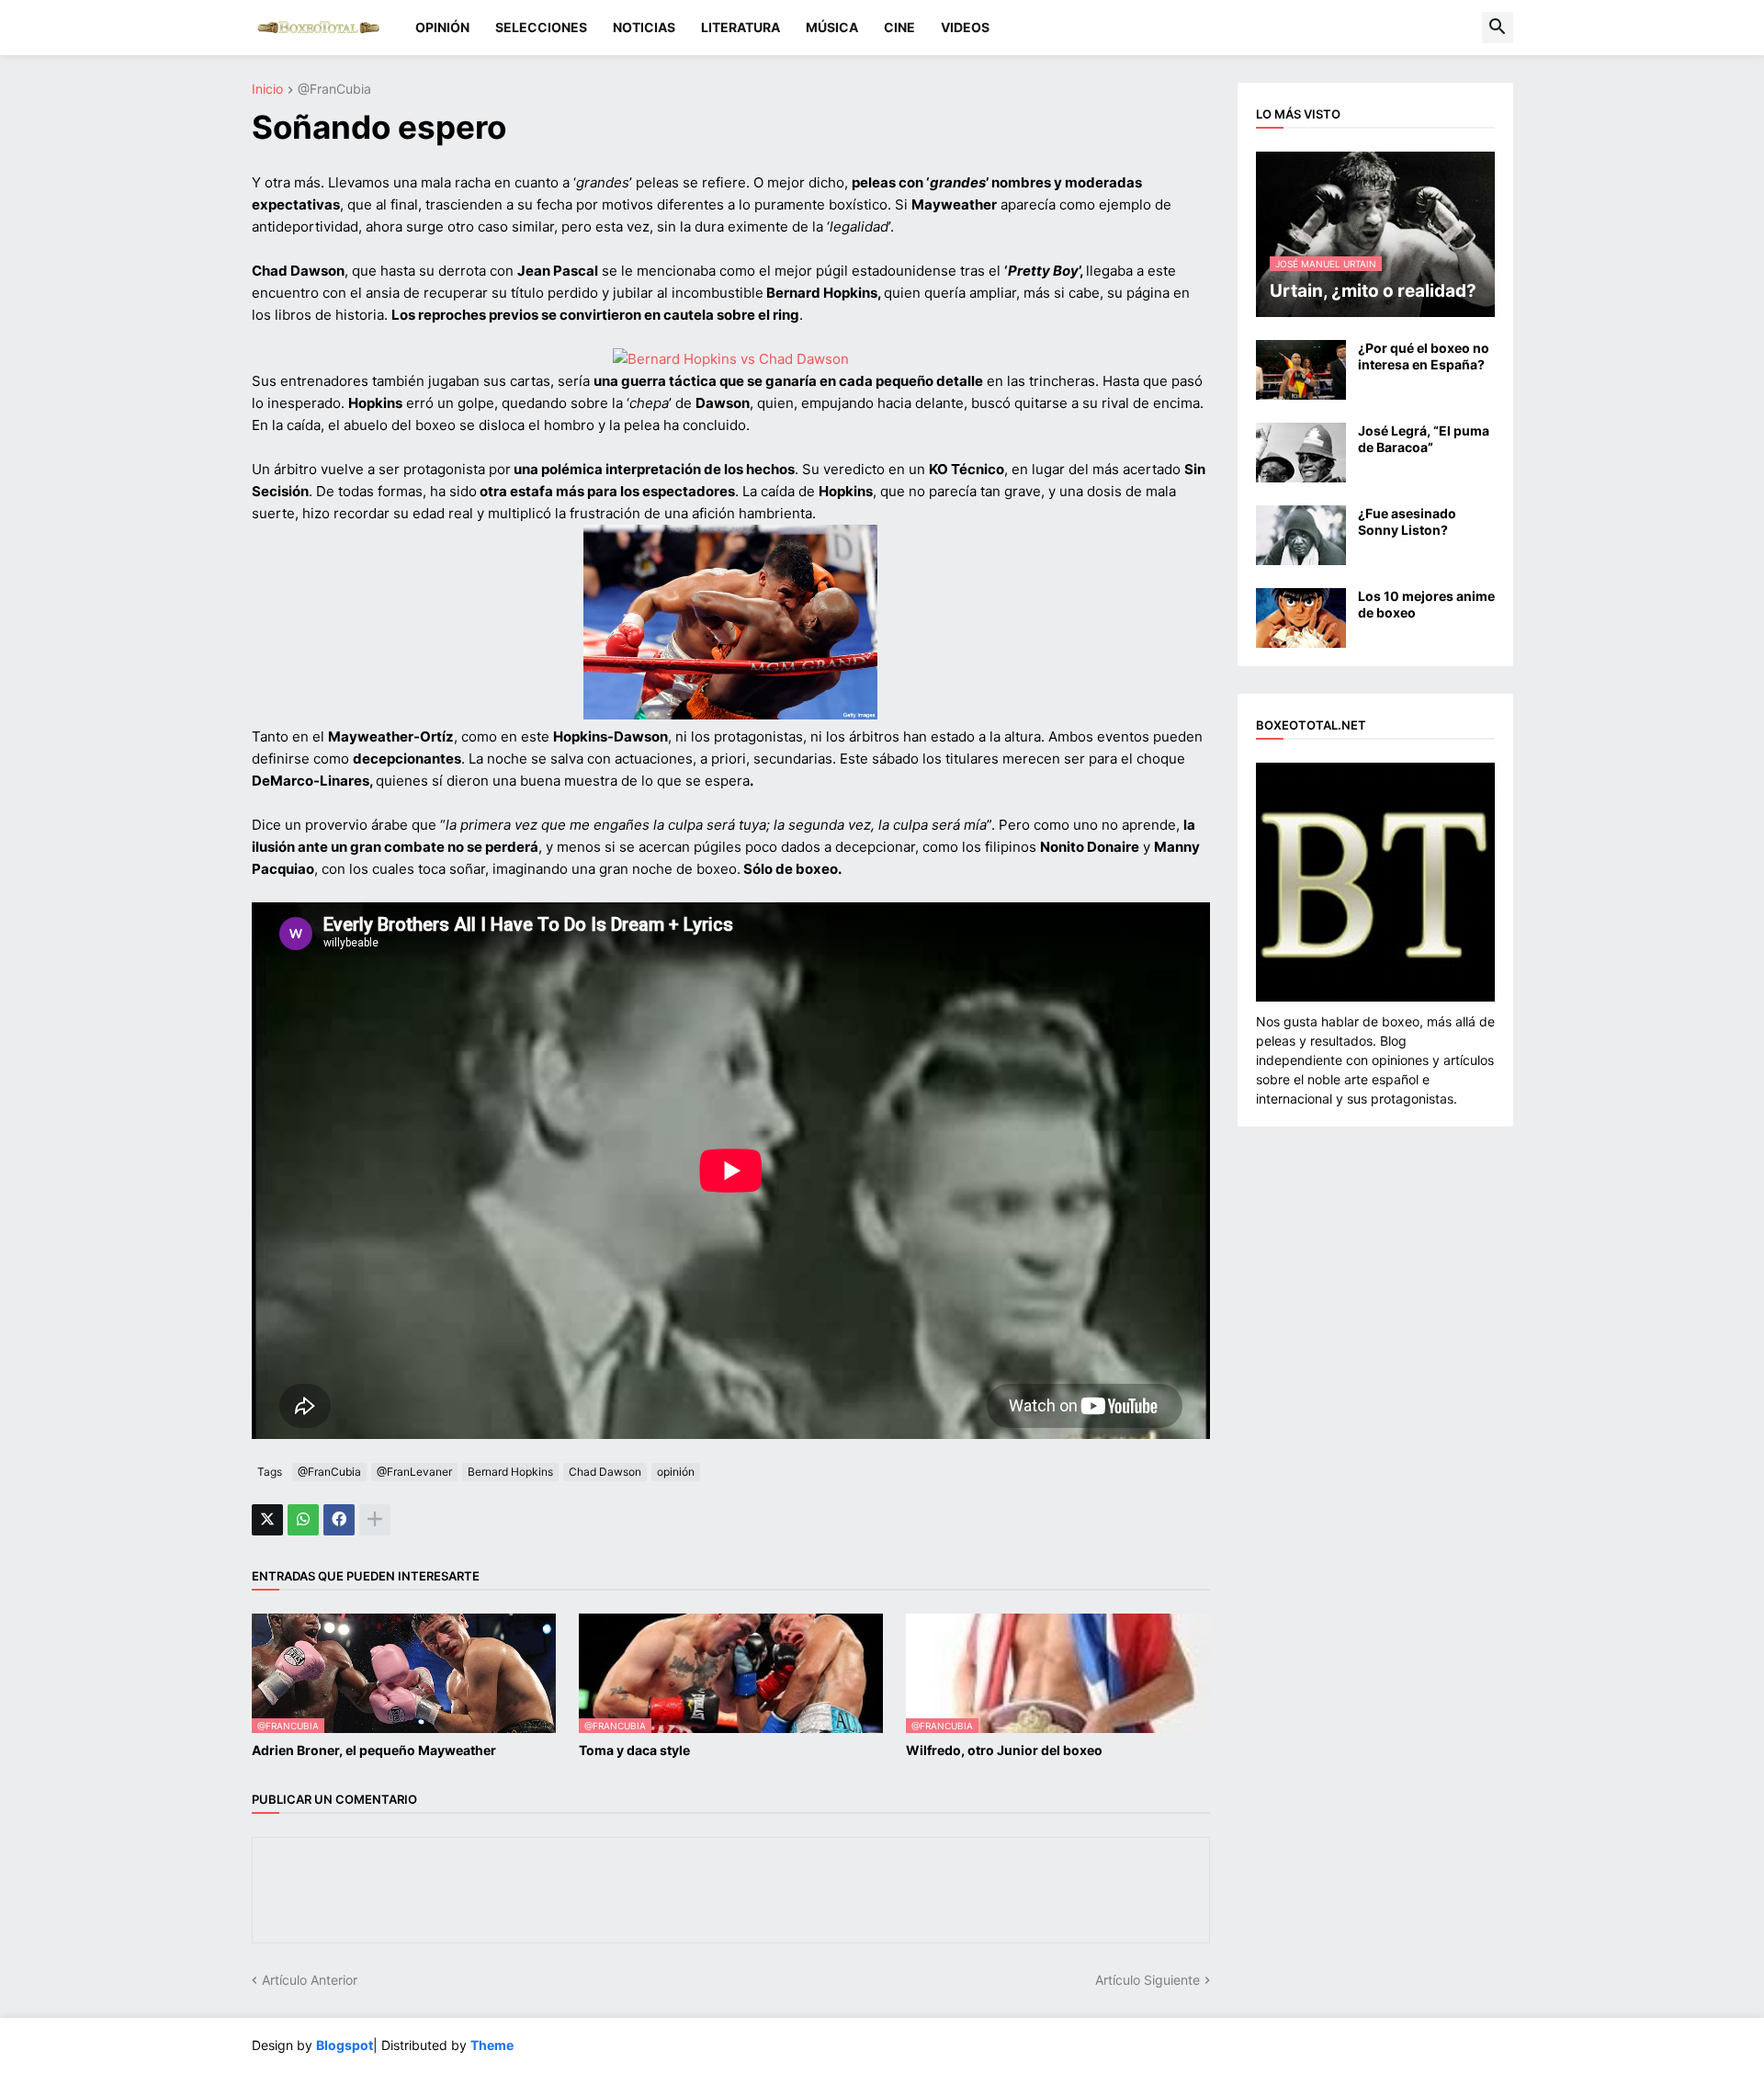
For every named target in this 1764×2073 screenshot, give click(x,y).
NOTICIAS (644, 27)
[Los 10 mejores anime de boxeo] (1301, 618)
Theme (492, 2045)
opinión (676, 1472)
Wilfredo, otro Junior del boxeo (1004, 1750)
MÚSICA (832, 27)
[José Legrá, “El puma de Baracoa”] (1301, 453)
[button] (1498, 28)
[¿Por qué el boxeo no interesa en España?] (1301, 370)
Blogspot (345, 2045)
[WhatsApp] (303, 1520)
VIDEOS (965, 27)
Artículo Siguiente (1148, 1980)
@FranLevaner (414, 1472)
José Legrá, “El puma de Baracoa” (1424, 439)
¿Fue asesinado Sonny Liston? (1407, 521)
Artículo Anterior (310, 1980)
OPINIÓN (442, 27)
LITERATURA (741, 27)
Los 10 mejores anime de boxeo (1426, 604)
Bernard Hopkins (510, 1472)
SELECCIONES (541, 27)
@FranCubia (334, 90)
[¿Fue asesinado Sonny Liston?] (1301, 535)
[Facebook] (339, 1520)
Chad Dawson (605, 1472)
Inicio (267, 90)
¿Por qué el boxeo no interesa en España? (1424, 356)
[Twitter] (267, 1520)
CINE (899, 27)
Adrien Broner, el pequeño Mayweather (374, 1750)
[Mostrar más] (375, 1520)
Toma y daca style (634, 1750)
